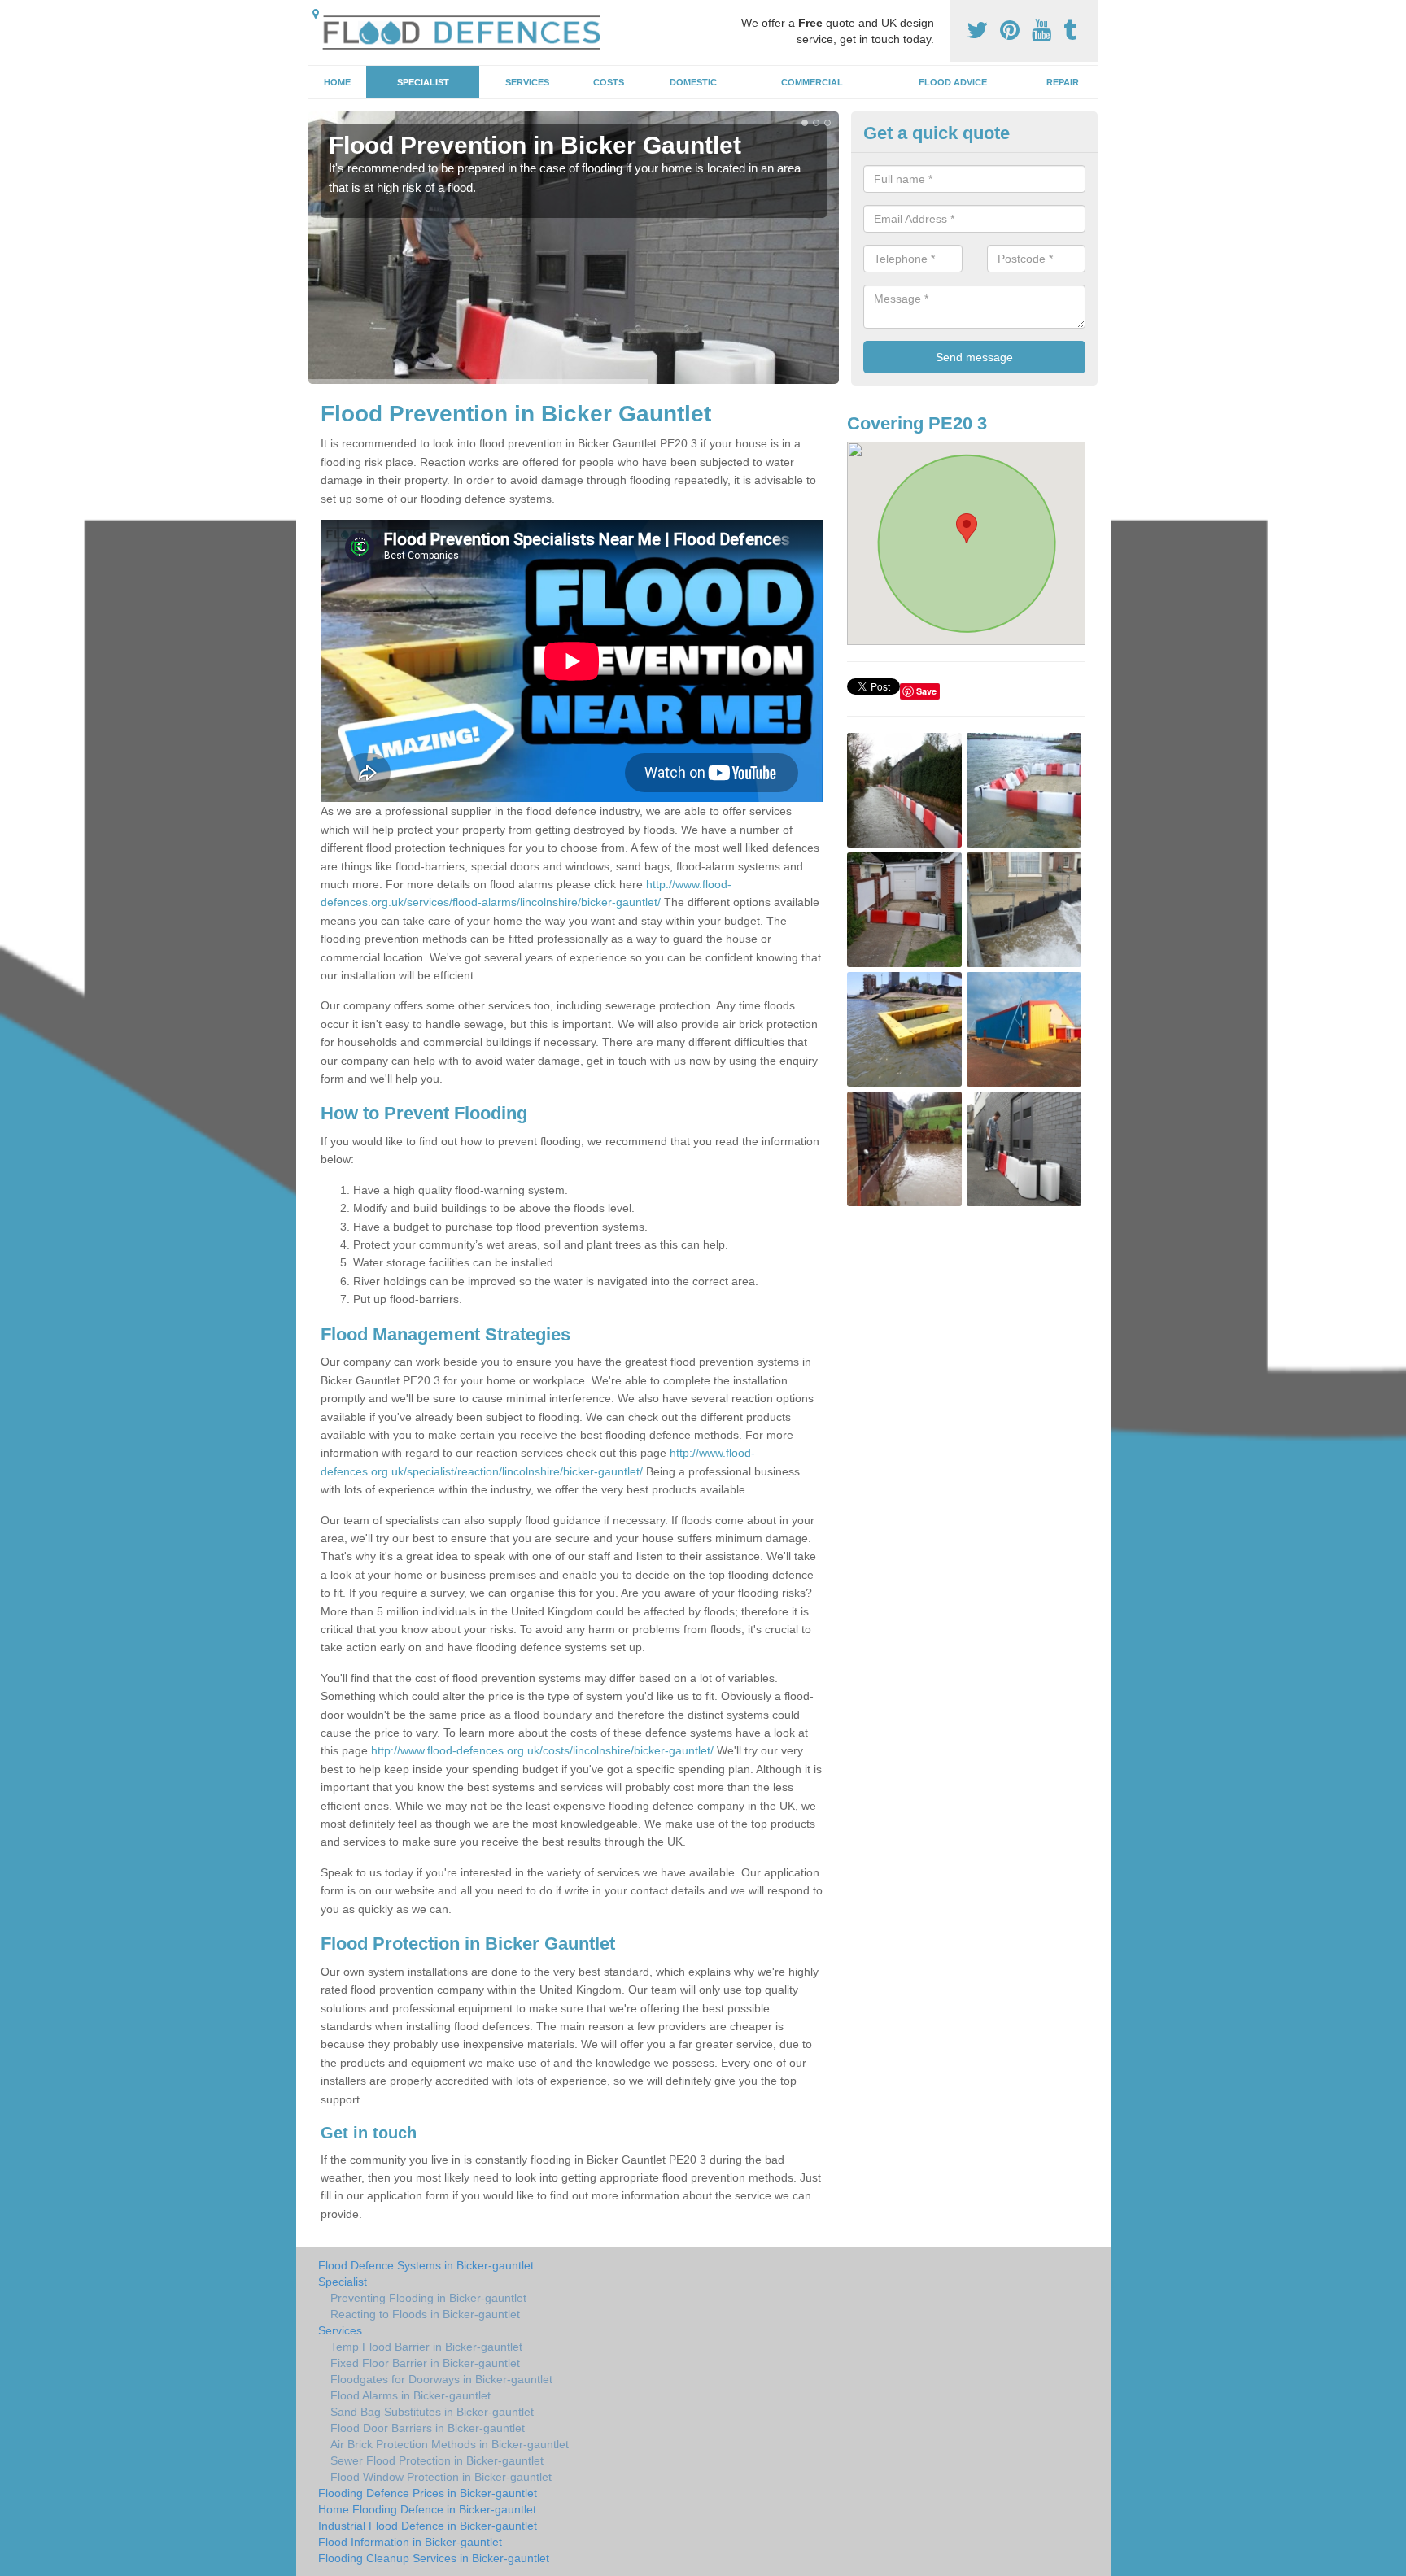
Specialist (423, 82)
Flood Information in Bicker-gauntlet (410, 2542)
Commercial (812, 82)
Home (337, 82)
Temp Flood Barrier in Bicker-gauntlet (426, 2347)
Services (527, 82)
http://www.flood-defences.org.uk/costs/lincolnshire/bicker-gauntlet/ (542, 1750)
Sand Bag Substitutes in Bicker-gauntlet (432, 2412)
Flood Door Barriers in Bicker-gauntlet (428, 2428)
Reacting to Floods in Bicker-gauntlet (425, 2314)
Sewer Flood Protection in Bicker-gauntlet (437, 2460)
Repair (1063, 82)
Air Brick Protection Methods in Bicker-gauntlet (450, 2444)
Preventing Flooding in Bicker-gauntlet (428, 2298)
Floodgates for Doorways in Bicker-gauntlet (441, 2379)
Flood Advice (953, 82)
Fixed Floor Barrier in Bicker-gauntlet (425, 2363)
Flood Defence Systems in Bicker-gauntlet (426, 2265)
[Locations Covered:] (316, 14)
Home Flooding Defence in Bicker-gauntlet (427, 2509)
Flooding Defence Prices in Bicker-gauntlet (428, 2493)
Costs (609, 82)
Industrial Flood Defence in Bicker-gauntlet (428, 2526)
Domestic (693, 82)
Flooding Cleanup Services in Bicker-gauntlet (434, 2558)
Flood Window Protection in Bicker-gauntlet (441, 2477)
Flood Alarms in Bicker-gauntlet (410, 2395)
